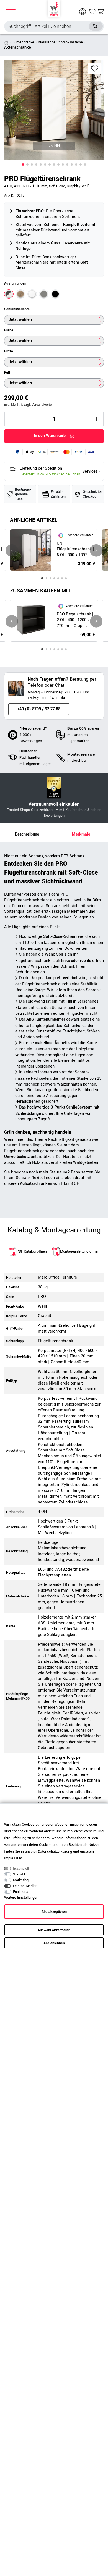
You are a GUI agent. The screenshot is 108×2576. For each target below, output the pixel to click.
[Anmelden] (83, 12)
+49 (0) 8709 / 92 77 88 (39, 709)
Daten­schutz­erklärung (55, 1852)
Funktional (21, 1892)
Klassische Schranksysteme (60, 42)
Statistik (19, 1874)
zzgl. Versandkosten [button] (39, 405)
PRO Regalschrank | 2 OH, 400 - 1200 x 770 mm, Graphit (75, 620)
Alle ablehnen (54, 1943)
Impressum (13, 1858)
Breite (9, 330)
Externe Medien (25, 1886)
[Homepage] (54, 8)
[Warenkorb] (101, 12)
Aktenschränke (18, 47)
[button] (23, 165)
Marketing (21, 1880)
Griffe (9, 351)
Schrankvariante (17, 309)
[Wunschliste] (92, 12)
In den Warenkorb (50, 436)
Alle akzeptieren (54, 1912)
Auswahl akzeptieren (54, 1930)
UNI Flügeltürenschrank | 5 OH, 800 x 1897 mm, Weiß (75, 549)
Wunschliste (95, 68)
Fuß (7, 373)
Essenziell (21, 1869)
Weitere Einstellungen (21, 1898)
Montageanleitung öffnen (80, 1251)
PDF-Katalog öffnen (32, 1251)
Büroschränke (23, 42)
